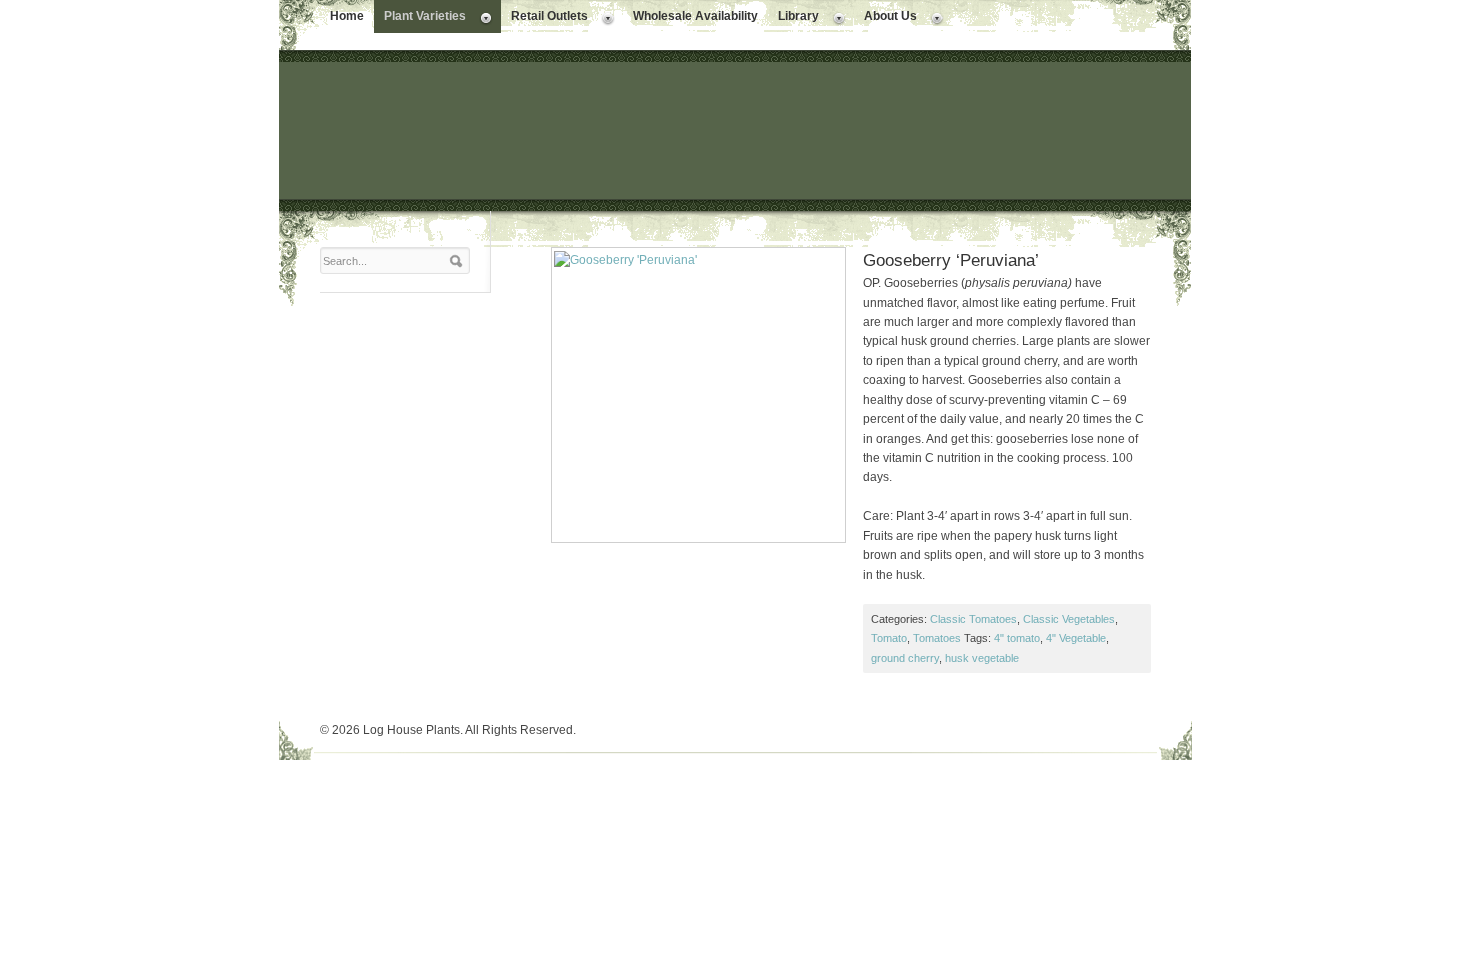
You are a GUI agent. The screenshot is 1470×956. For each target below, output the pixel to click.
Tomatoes (937, 638)
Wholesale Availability (695, 16)
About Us (885, 18)
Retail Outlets (544, 18)
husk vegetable (982, 658)
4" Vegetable (1076, 638)
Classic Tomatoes (973, 619)
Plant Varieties (420, 18)
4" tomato (1017, 638)
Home (347, 16)
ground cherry (905, 658)
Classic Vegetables (1069, 619)
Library (793, 18)
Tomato (889, 638)
